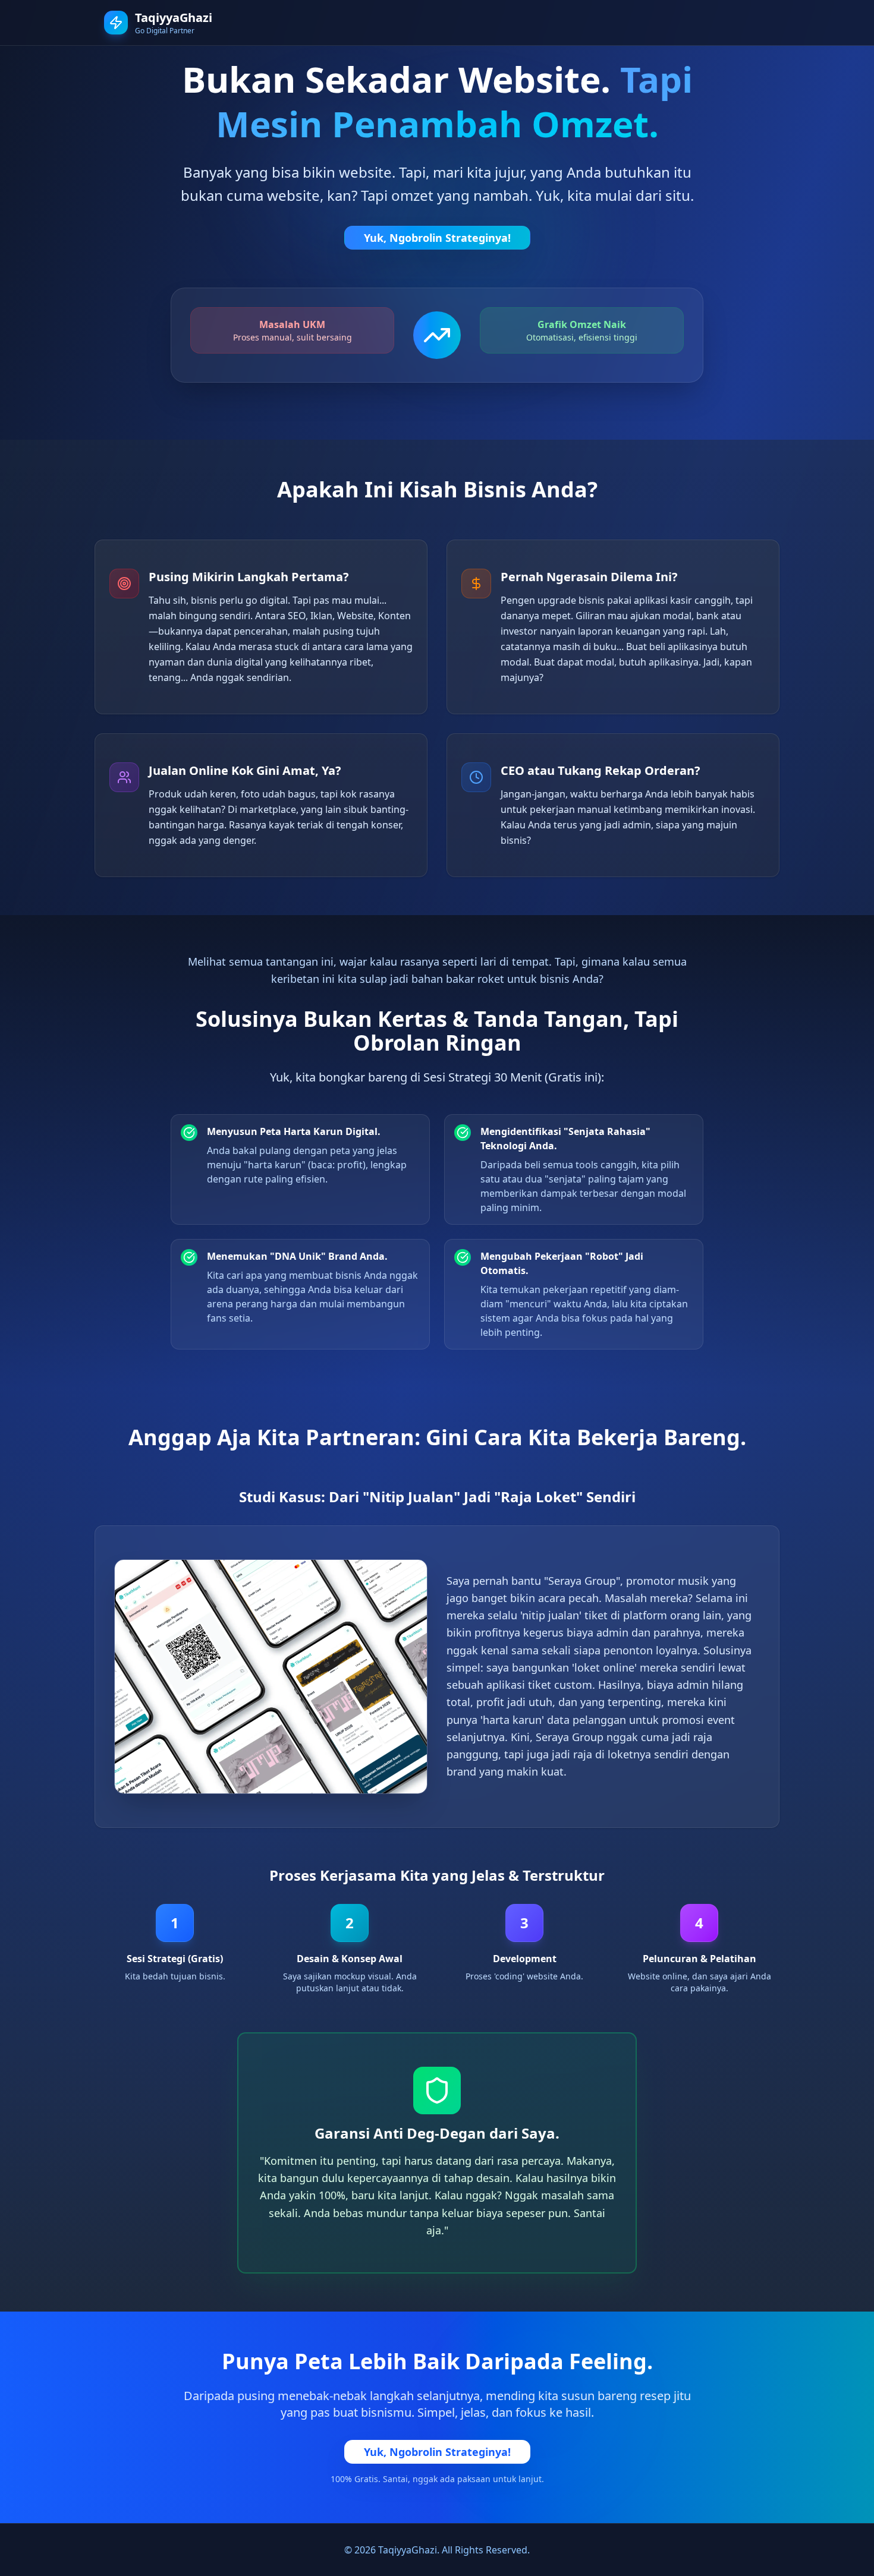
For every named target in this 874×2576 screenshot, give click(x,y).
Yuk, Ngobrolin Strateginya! (437, 238)
